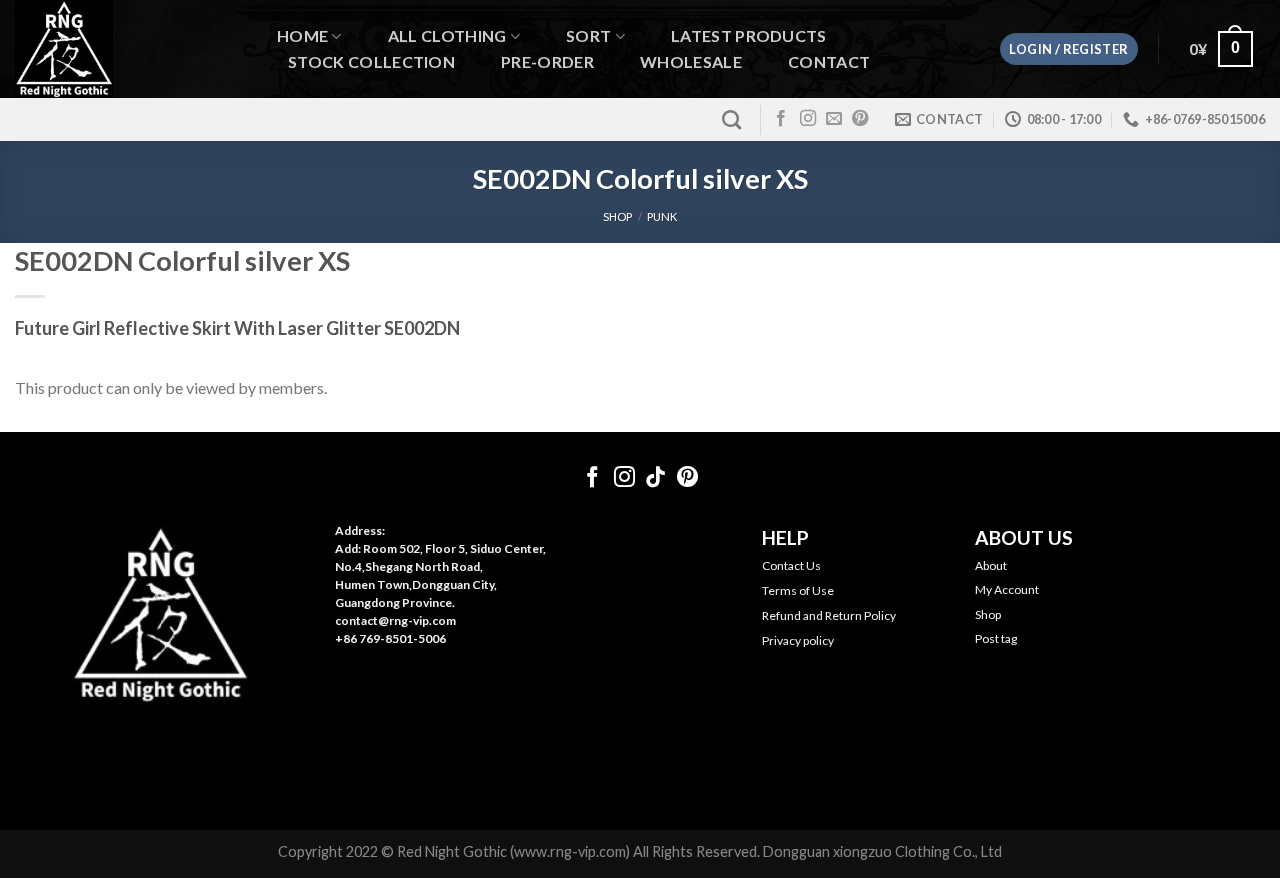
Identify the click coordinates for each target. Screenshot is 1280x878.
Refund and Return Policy (829, 615)
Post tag (996, 638)
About (991, 565)
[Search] (731, 119)
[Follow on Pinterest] (860, 119)
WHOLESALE (691, 62)
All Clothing (447, 36)
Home (302, 36)
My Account (1007, 589)
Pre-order (547, 62)
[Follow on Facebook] (781, 119)
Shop (988, 614)
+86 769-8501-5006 (390, 638)
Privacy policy (798, 640)
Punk (662, 216)
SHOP (617, 216)
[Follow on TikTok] (655, 478)
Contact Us (791, 565)
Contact (829, 62)
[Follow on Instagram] (808, 119)
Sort (588, 36)
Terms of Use (798, 590)
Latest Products (749, 36)
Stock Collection (371, 62)
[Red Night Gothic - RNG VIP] (125, 49)
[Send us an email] (834, 119)
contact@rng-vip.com (395, 620)
